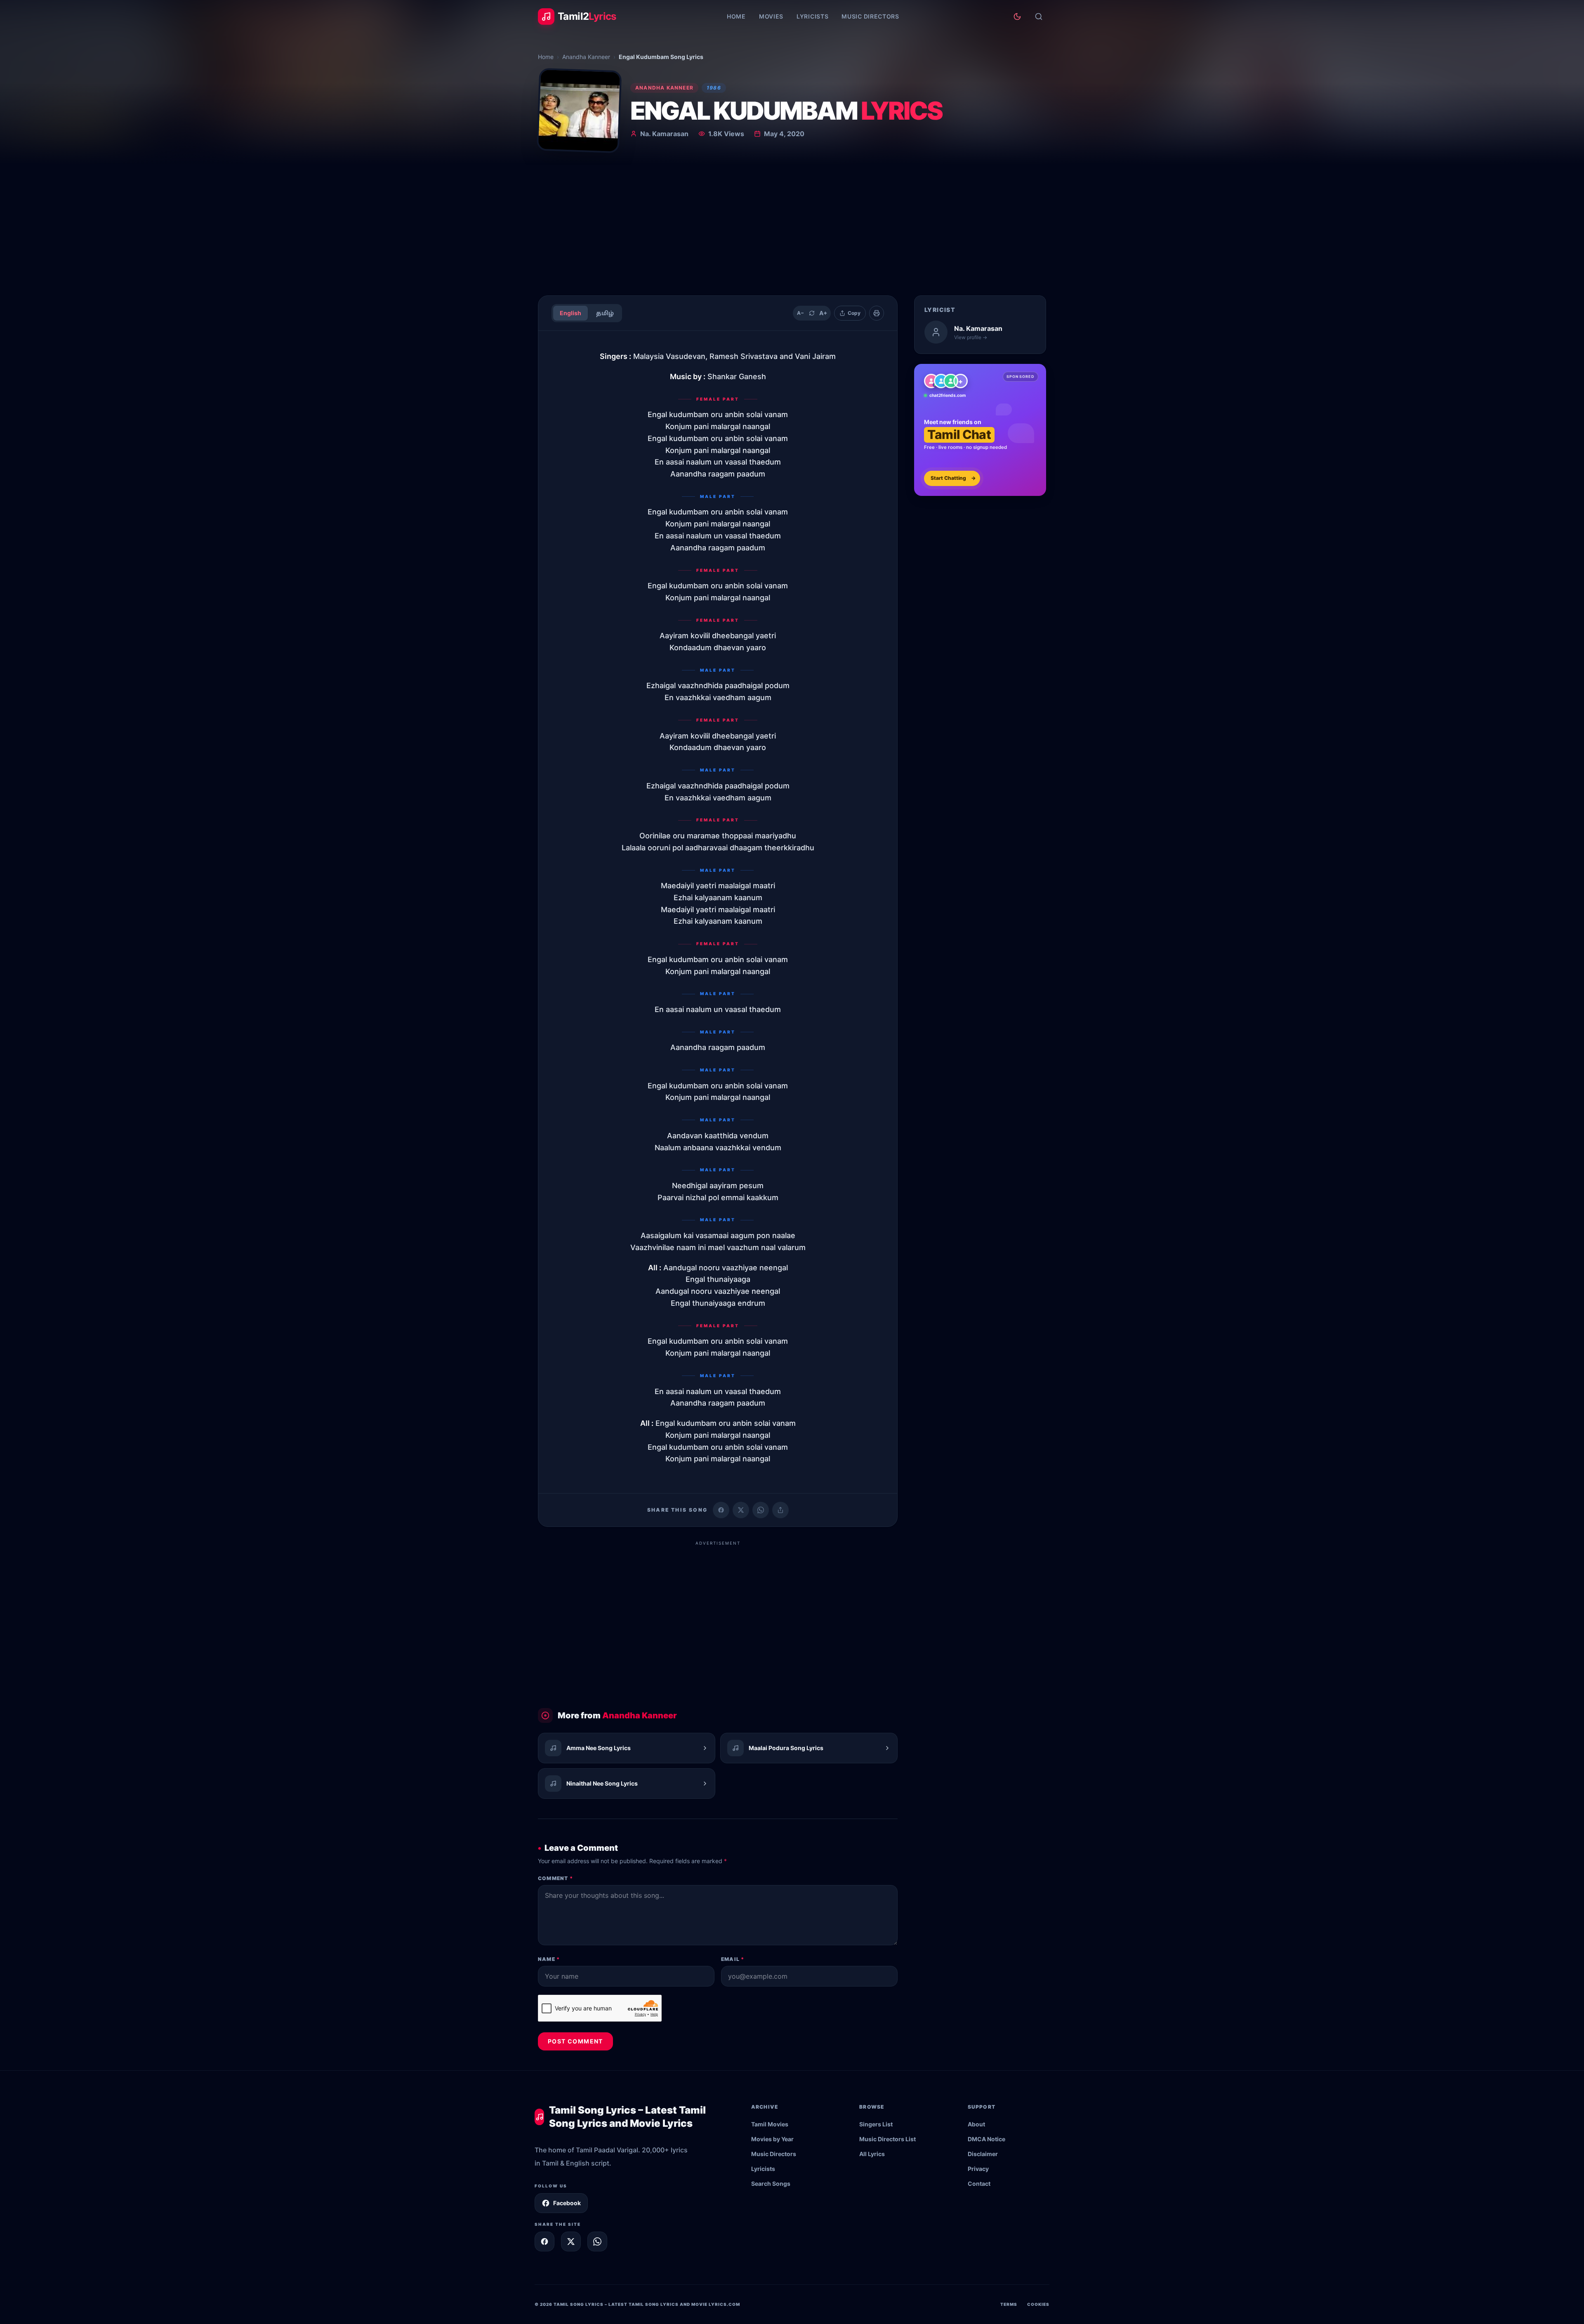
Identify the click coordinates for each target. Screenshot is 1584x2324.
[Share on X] (571, 2241)
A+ (823, 313)
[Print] (877, 313)
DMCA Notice (986, 2139)
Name (549, 1959)
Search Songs (771, 2184)
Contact (979, 2184)
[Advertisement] (792, 227)
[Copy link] (780, 1510)
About (976, 2124)
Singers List (876, 2124)
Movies (771, 16)
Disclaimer (983, 2154)
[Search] (1039, 17)
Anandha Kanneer (586, 57)
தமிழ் (605, 313)
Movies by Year (772, 2139)
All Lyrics (872, 2154)
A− (800, 313)
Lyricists (812, 16)
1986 (714, 88)
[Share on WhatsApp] (761, 1510)
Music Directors (870, 16)
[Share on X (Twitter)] (741, 1510)
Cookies (1038, 2304)
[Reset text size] (812, 313)
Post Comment (575, 2041)
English (570, 313)
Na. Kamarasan (664, 134)
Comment (555, 1878)
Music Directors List (887, 2139)
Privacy (978, 2169)
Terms (1009, 2304)
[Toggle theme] (1017, 17)
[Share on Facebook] (721, 1510)
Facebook (567, 2203)
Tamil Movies (770, 2124)
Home (736, 16)
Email (733, 1959)
